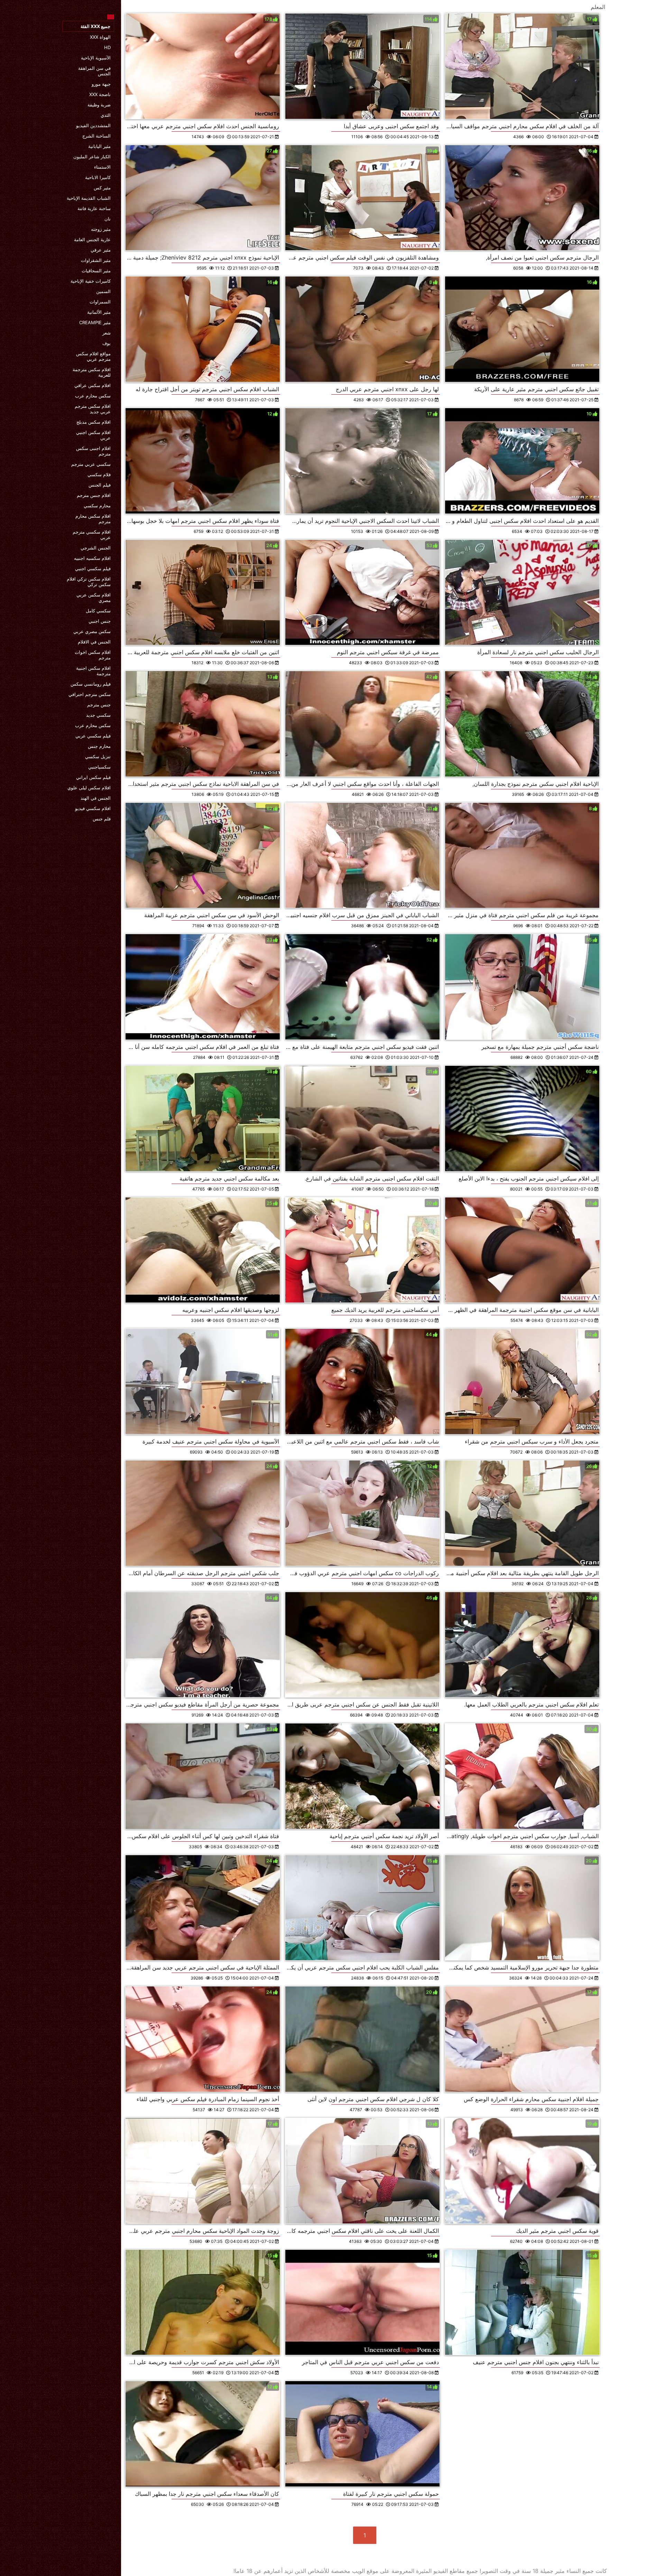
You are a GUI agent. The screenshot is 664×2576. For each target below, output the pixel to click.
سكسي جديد (98, 715)
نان (108, 219)
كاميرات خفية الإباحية (91, 281)
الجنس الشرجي (96, 548)
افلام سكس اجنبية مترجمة (93, 671)
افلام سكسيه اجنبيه (92, 558)
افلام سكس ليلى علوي (89, 788)
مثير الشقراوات (96, 260)
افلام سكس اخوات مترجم (93, 655)
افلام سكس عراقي (93, 385)
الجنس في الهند (96, 798)
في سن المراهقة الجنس (94, 71)
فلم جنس (102, 819)
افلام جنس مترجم (94, 495)
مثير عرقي (101, 250)
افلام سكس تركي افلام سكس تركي (89, 582)
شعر (107, 333)
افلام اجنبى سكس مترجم (93, 451)
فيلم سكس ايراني (93, 777)
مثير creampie (95, 322)
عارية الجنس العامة (92, 239)
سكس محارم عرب (93, 396)
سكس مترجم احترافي (90, 694)
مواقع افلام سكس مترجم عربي (93, 356)
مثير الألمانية (99, 312)
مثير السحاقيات (96, 271)
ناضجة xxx (100, 94)
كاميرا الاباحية (98, 177)
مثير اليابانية (99, 146)
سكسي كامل (98, 611)
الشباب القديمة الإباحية (89, 198)
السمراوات (100, 302)
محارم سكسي (97, 506)
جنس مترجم (99, 705)
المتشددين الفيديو (93, 125)
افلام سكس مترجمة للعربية (92, 372)
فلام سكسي (99, 474)
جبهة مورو (101, 84)
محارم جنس (99, 746)
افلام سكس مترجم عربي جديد (93, 409)
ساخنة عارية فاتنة (94, 208)
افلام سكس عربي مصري (94, 598)
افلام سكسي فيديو (93, 808)
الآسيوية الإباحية (96, 58)
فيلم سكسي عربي (93, 736)
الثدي (106, 115)
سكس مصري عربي (92, 631)
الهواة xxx (100, 37)
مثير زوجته (101, 229)
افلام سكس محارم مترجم (93, 519)
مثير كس (102, 188)
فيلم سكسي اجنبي (93, 568)
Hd (107, 47)
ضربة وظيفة (99, 105)
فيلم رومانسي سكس (91, 684)
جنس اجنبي (100, 621)
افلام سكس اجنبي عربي (93, 435)
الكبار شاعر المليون (92, 157)
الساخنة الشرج (96, 136)
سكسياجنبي (99, 767)
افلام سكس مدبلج (94, 422)
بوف (107, 343)
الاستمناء (102, 167)
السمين (103, 291)
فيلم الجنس (100, 485)
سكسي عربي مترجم (91, 464)
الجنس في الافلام (94, 642)
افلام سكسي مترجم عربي (92, 535)
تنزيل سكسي (98, 756)
